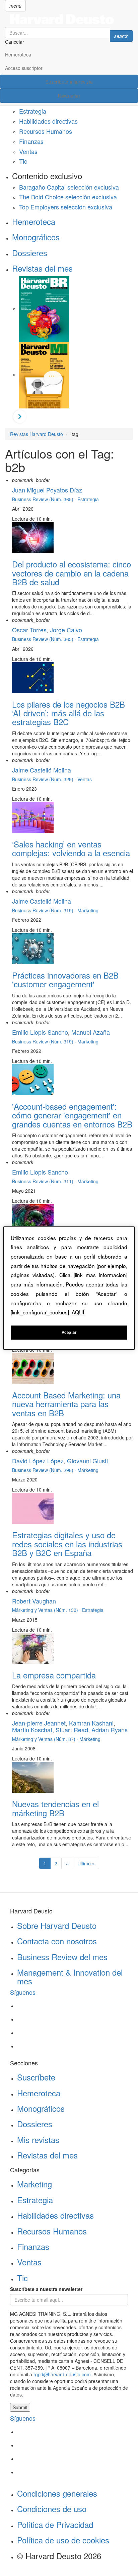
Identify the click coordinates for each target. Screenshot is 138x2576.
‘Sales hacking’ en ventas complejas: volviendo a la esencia (71, 848)
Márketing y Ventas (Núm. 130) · (47, 1610)
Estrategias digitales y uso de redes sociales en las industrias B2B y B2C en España (67, 1544)
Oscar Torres (29, 630)
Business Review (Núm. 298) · (45, 1470)
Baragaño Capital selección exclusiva (69, 187)
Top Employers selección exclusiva (66, 207)
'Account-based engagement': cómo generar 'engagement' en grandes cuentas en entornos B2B (72, 1115)
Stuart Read (72, 1730)
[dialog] (69, 1288)
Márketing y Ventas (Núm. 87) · (46, 1739)
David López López (38, 1461)
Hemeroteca (18, 54)
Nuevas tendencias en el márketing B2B (55, 1808)
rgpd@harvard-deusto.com (62, 2374)
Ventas (28, 151)
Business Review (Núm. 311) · (45, 1181)
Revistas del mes (42, 268)
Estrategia (33, 111)
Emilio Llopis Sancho (40, 1032)
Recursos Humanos (46, 131)
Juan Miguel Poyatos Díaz (47, 490)
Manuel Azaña (91, 1032)
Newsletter (69, 96)
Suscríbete (36, 2077)
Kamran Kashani (91, 1723)
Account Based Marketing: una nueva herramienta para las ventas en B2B (66, 1404)
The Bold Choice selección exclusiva (68, 197)
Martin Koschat (32, 1730)
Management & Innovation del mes (70, 1976)
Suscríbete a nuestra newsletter (46, 2289)
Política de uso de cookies (63, 2540)
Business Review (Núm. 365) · (45, 499)
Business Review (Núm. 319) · (45, 910)
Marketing (34, 2184)
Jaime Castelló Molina (42, 770)
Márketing (88, 910)
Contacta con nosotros (57, 1941)
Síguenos (23, 1992)
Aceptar (69, 1332)
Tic (23, 161)
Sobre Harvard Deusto (57, 1925)
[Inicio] (69, 19)
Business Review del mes (62, 1957)
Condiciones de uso (52, 2509)
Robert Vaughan (34, 1601)
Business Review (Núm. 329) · (45, 779)
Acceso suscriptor (24, 68)
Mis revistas (38, 2139)
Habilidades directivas (48, 121)
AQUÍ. (79, 1312)
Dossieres (30, 253)
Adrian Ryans (110, 1730)
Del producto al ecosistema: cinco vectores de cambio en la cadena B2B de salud (72, 573)
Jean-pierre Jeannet (39, 1723)
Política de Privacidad (55, 2524)
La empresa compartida (54, 1675)
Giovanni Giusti (87, 1461)
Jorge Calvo (66, 630)
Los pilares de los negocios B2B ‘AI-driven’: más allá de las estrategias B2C (68, 713)
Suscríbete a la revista (69, 82)
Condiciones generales (57, 2493)
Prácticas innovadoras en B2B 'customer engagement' (65, 979)
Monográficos (36, 237)
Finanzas (31, 141)
